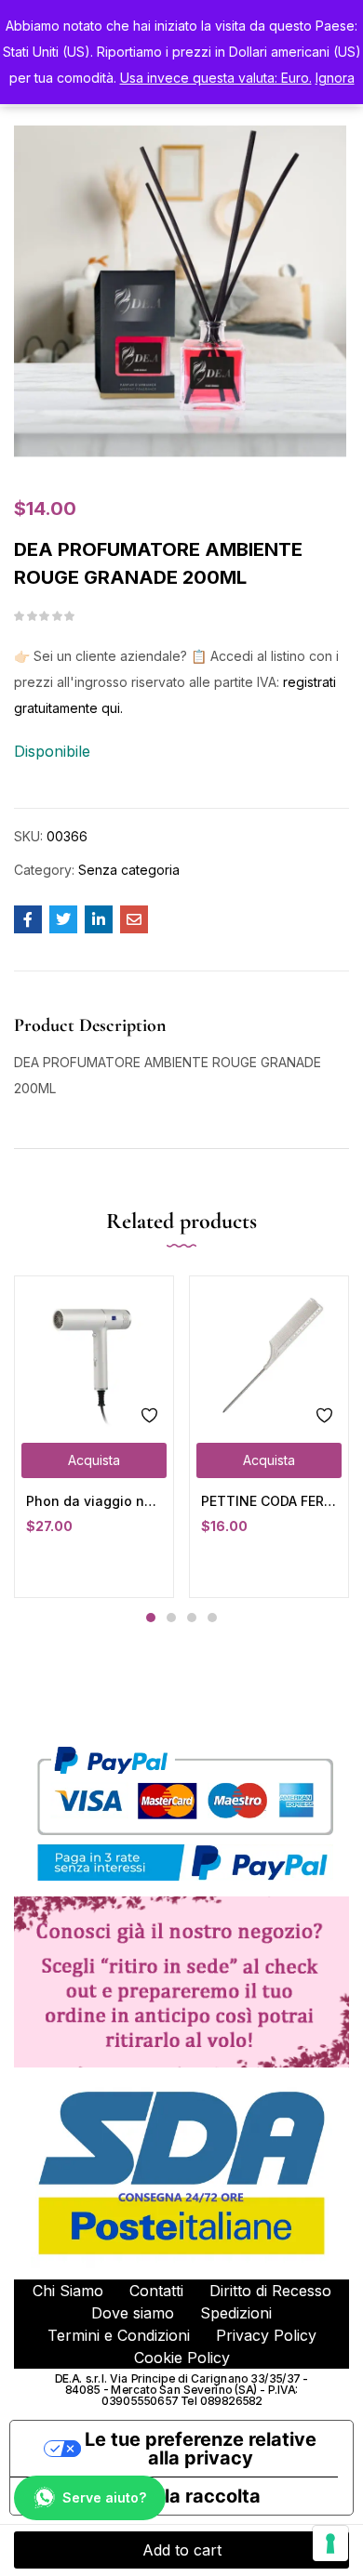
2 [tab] (171, 1618)
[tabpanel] (94, 1437)
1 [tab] (151, 1618)
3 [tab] (192, 1618)
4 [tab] (212, 1618)
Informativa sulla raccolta (145, 2496)
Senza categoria (129, 870)
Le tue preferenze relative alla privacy (201, 2449)
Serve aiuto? (104, 2497)
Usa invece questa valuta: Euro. (216, 78)
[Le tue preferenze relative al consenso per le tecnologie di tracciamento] (330, 2543)
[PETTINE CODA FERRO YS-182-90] (269, 1355)
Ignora (335, 78)
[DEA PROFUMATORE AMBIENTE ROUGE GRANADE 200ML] (28, 919)
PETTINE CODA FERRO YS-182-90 (269, 1501)
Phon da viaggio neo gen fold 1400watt (94, 1501)
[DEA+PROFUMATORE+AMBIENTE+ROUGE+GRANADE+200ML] (63, 919)
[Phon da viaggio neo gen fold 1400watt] (94, 1355)
